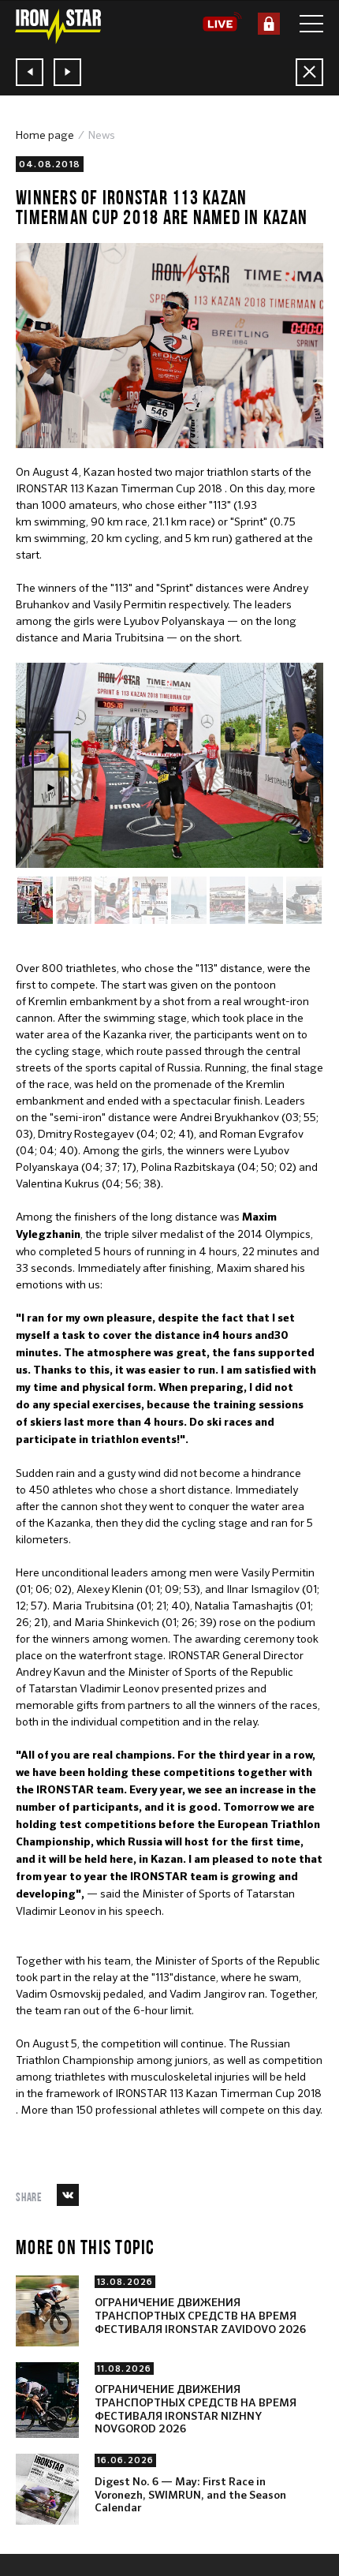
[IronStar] (58, 26)
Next (51, 788)
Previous (51, 751)
